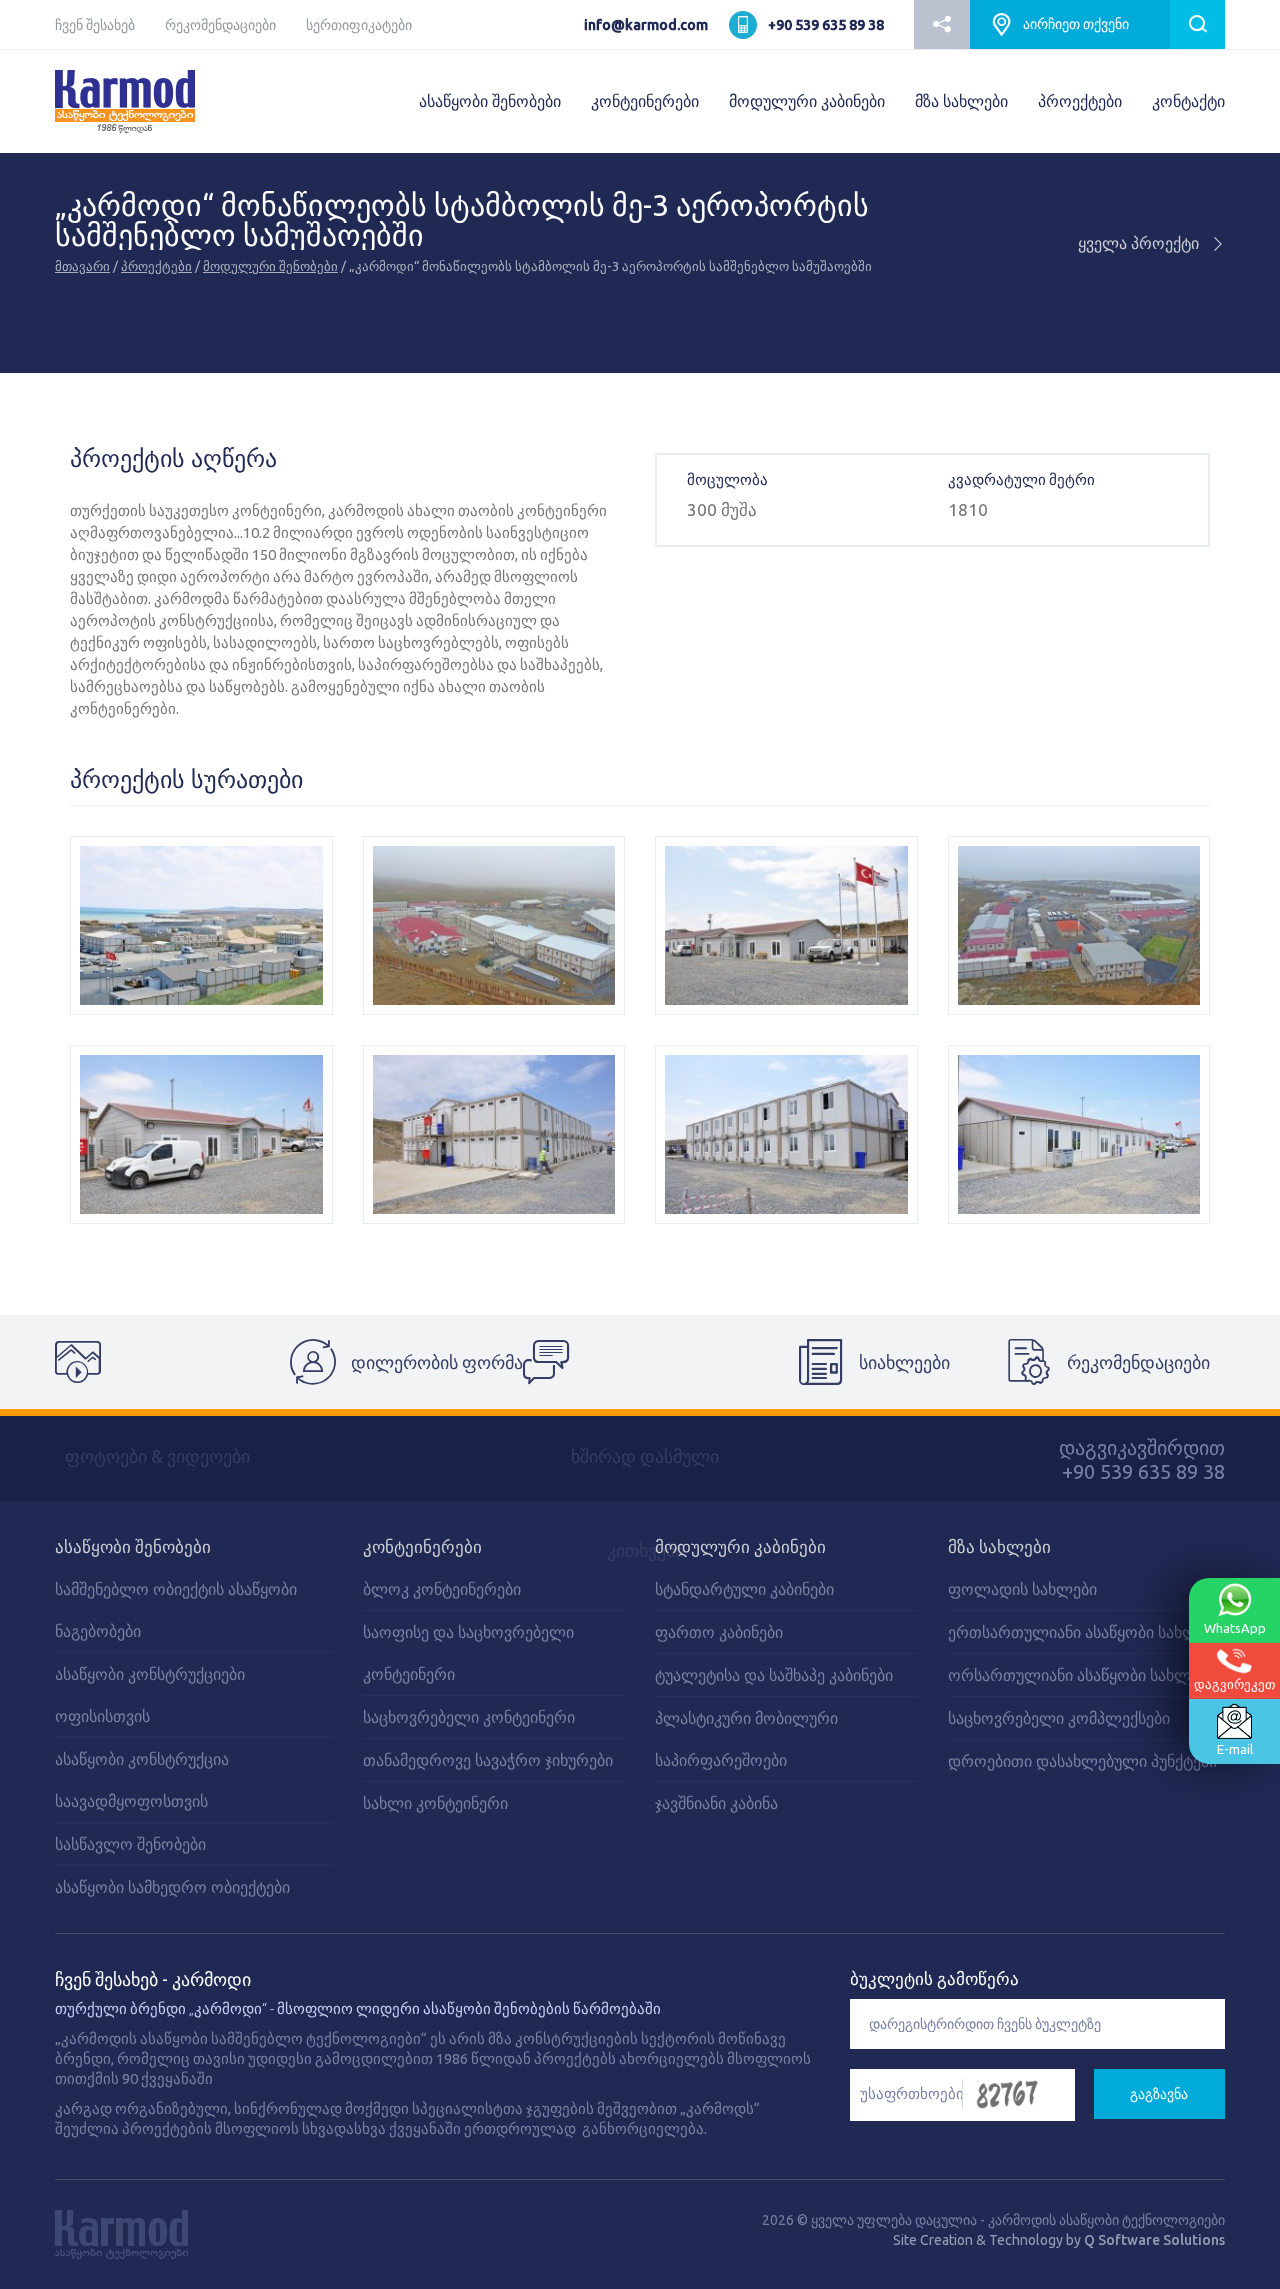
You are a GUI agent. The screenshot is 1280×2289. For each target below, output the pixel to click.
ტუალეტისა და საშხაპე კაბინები (774, 1675)
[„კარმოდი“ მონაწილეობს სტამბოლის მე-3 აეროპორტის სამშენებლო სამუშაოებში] (201, 925)
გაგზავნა (1159, 2094)
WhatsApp (1235, 1628)
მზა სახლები (961, 101)
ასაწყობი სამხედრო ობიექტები (172, 1887)
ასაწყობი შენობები (490, 101)
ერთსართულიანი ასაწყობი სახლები (1085, 1632)
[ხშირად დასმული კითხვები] (640, 1362)
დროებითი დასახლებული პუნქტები (1082, 1761)
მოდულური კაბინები (807, 101)
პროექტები (1080, 101)
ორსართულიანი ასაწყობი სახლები (1081, 1675)
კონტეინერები (645, 101)
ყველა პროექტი (1140, 243)
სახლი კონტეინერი (435, 1803)
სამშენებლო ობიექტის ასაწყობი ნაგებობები (176, 1610)
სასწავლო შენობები (130, 1844)
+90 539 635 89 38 (826, 25)
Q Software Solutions (1154, 2240)
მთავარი (82, 266)
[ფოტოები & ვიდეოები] (172, 1362)
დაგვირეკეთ (1234, 1684)
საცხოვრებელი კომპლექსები (1059, 1718)
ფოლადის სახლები (1022, 1589)
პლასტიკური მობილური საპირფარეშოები (746, 1739)
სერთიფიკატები (359, 25)
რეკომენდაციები (220, 25)
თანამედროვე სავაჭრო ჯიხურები (488, 1760)
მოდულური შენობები (270, 266)
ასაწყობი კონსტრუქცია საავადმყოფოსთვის (142, 1780)
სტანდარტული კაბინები (744, 1589)
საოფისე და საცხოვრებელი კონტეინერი (468, 1653)
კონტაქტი (1188, 101)
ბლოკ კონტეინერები (442, 1589)
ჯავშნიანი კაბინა (716, 1803)
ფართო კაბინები (719, 1632)
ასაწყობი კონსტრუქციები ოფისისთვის (150, 1695)
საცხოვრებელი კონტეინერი (469, 1717)
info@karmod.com (646, 25)
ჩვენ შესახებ (95, 25)
